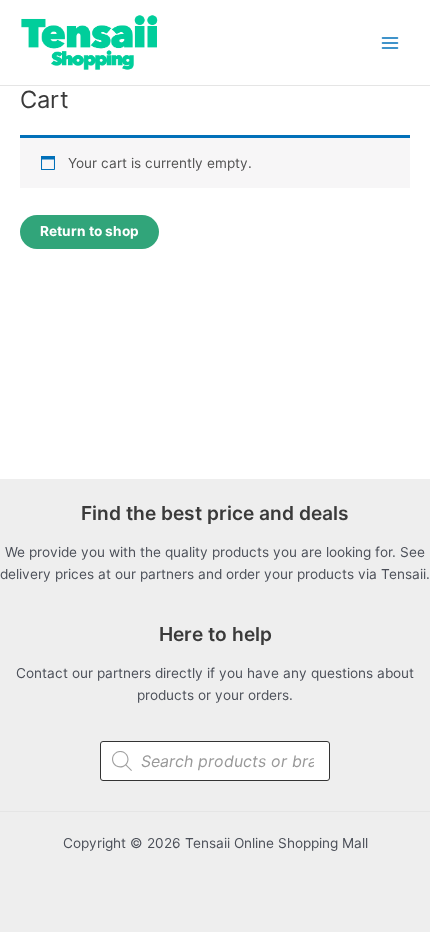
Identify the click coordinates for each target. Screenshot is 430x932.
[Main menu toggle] (390, 42)
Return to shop (89, 231)
